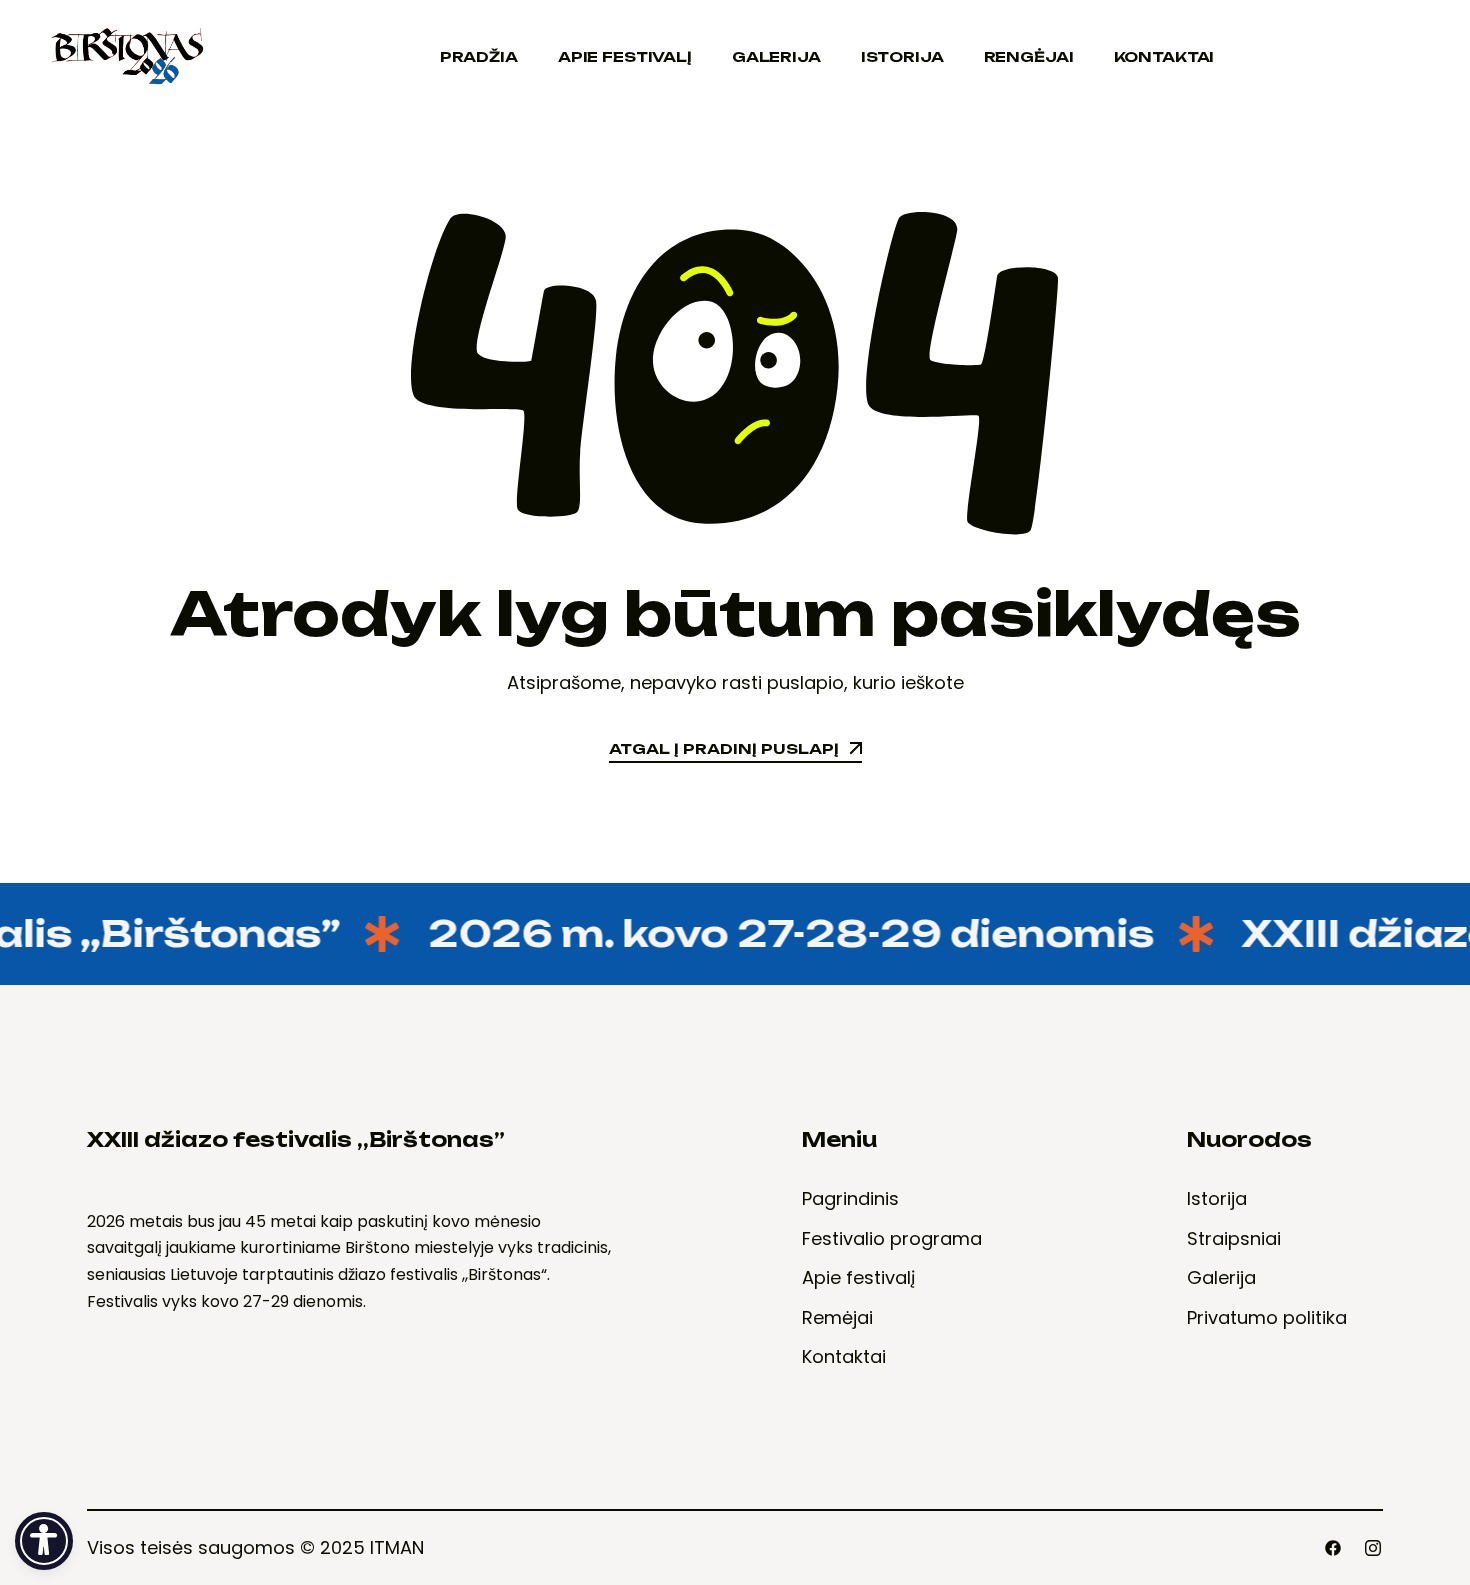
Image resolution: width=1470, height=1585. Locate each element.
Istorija (902, 56)
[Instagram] (1373, 1548)
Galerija (776, 56)
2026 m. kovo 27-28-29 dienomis (770, 933)
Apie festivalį (625, 56)
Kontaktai (1164, 56)
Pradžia (479, 56)
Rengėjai (1029, 56)
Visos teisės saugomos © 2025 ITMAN (255, 1547)
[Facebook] (1333, 1548)
